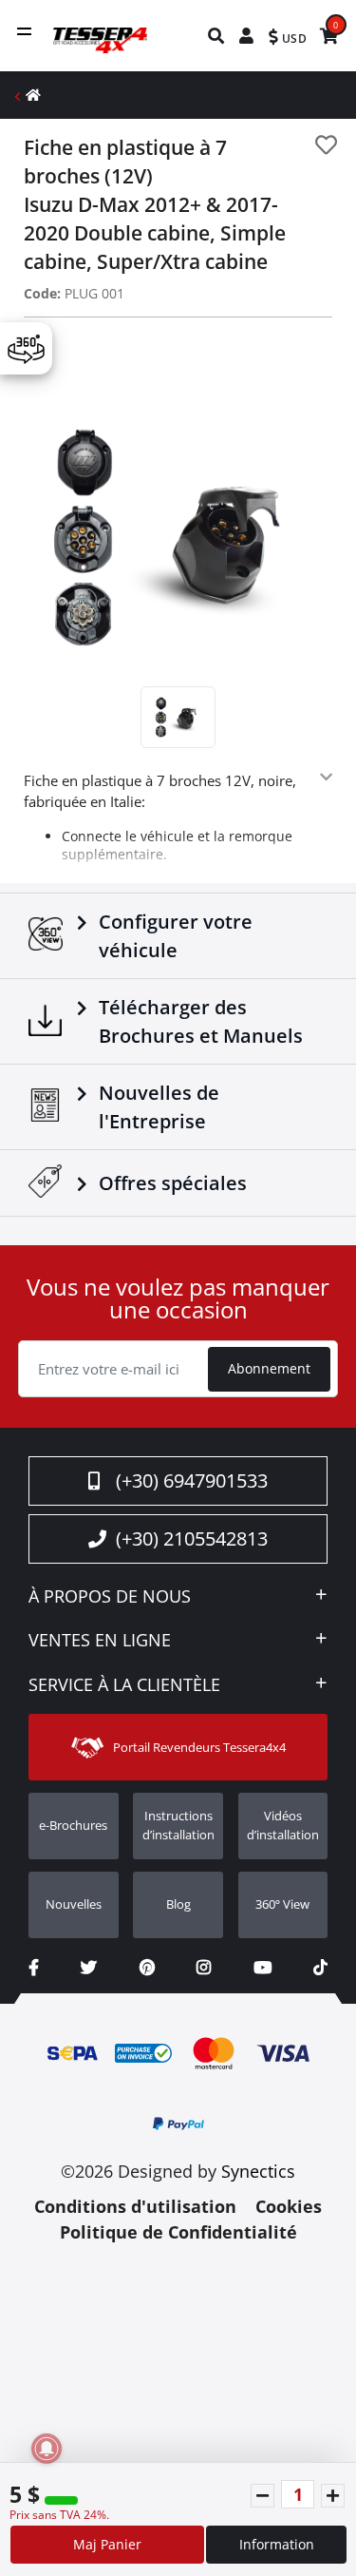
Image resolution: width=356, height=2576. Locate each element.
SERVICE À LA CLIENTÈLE (124, 1685)
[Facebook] (34, 1967)
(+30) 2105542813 (192, 1538)
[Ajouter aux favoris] (326, 145)
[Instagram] (204, 1967)
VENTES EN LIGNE (100, 1641)
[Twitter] (89, 1967)
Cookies (289, 2206)
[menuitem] (217, 36)
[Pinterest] (147, 1967)
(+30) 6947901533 (192, 1480)
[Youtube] (262, 1967)
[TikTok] (320, 1967)
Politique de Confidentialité (178, 2232)
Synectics (258, 2171)
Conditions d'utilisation (135, 2206)
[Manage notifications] (47, 2449)
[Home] (33, 95)
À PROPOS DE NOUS (110, 1597)
